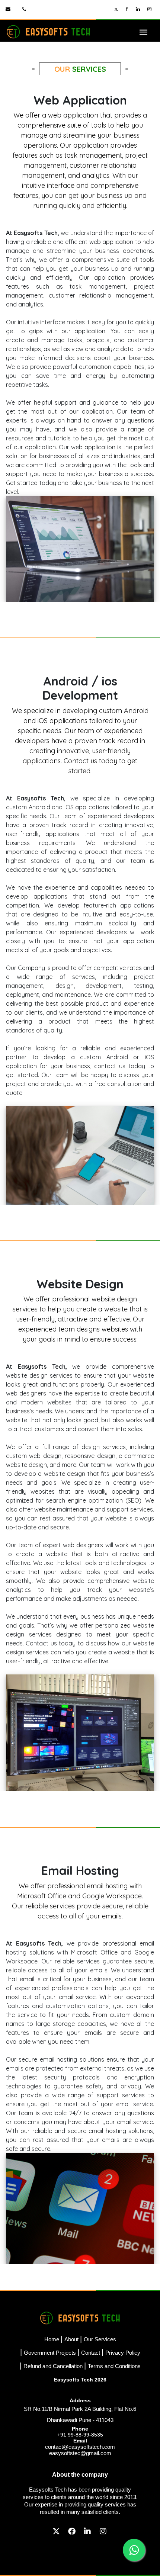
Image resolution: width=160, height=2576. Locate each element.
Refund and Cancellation (53, 2366)
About (71, 2339)
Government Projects (50, 2353)
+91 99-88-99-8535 (80, 2435)
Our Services (100, 2339)
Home (52, 2339)
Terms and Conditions (114, 2366)
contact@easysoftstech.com (80, 2447)
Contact (91, 2353)
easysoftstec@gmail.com (80, 2453)
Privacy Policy (123, 2353)
